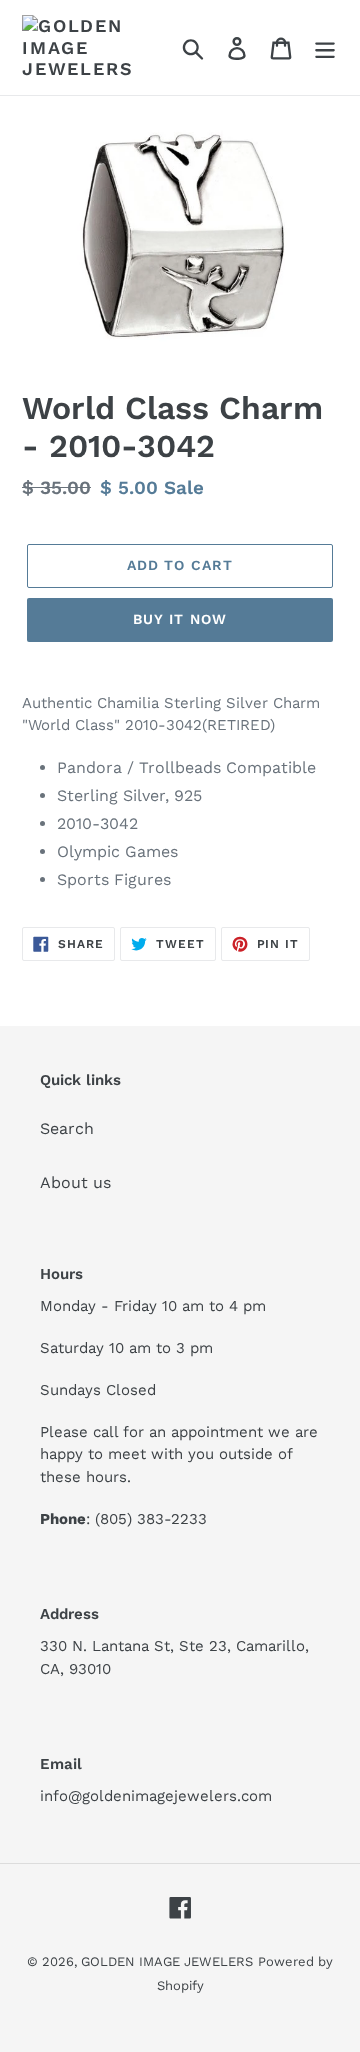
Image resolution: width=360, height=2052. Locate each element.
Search (67, 1128)
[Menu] (325, 47)
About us (75, 1182)
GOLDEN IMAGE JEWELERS (167, 1961)
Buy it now (180, 619)
